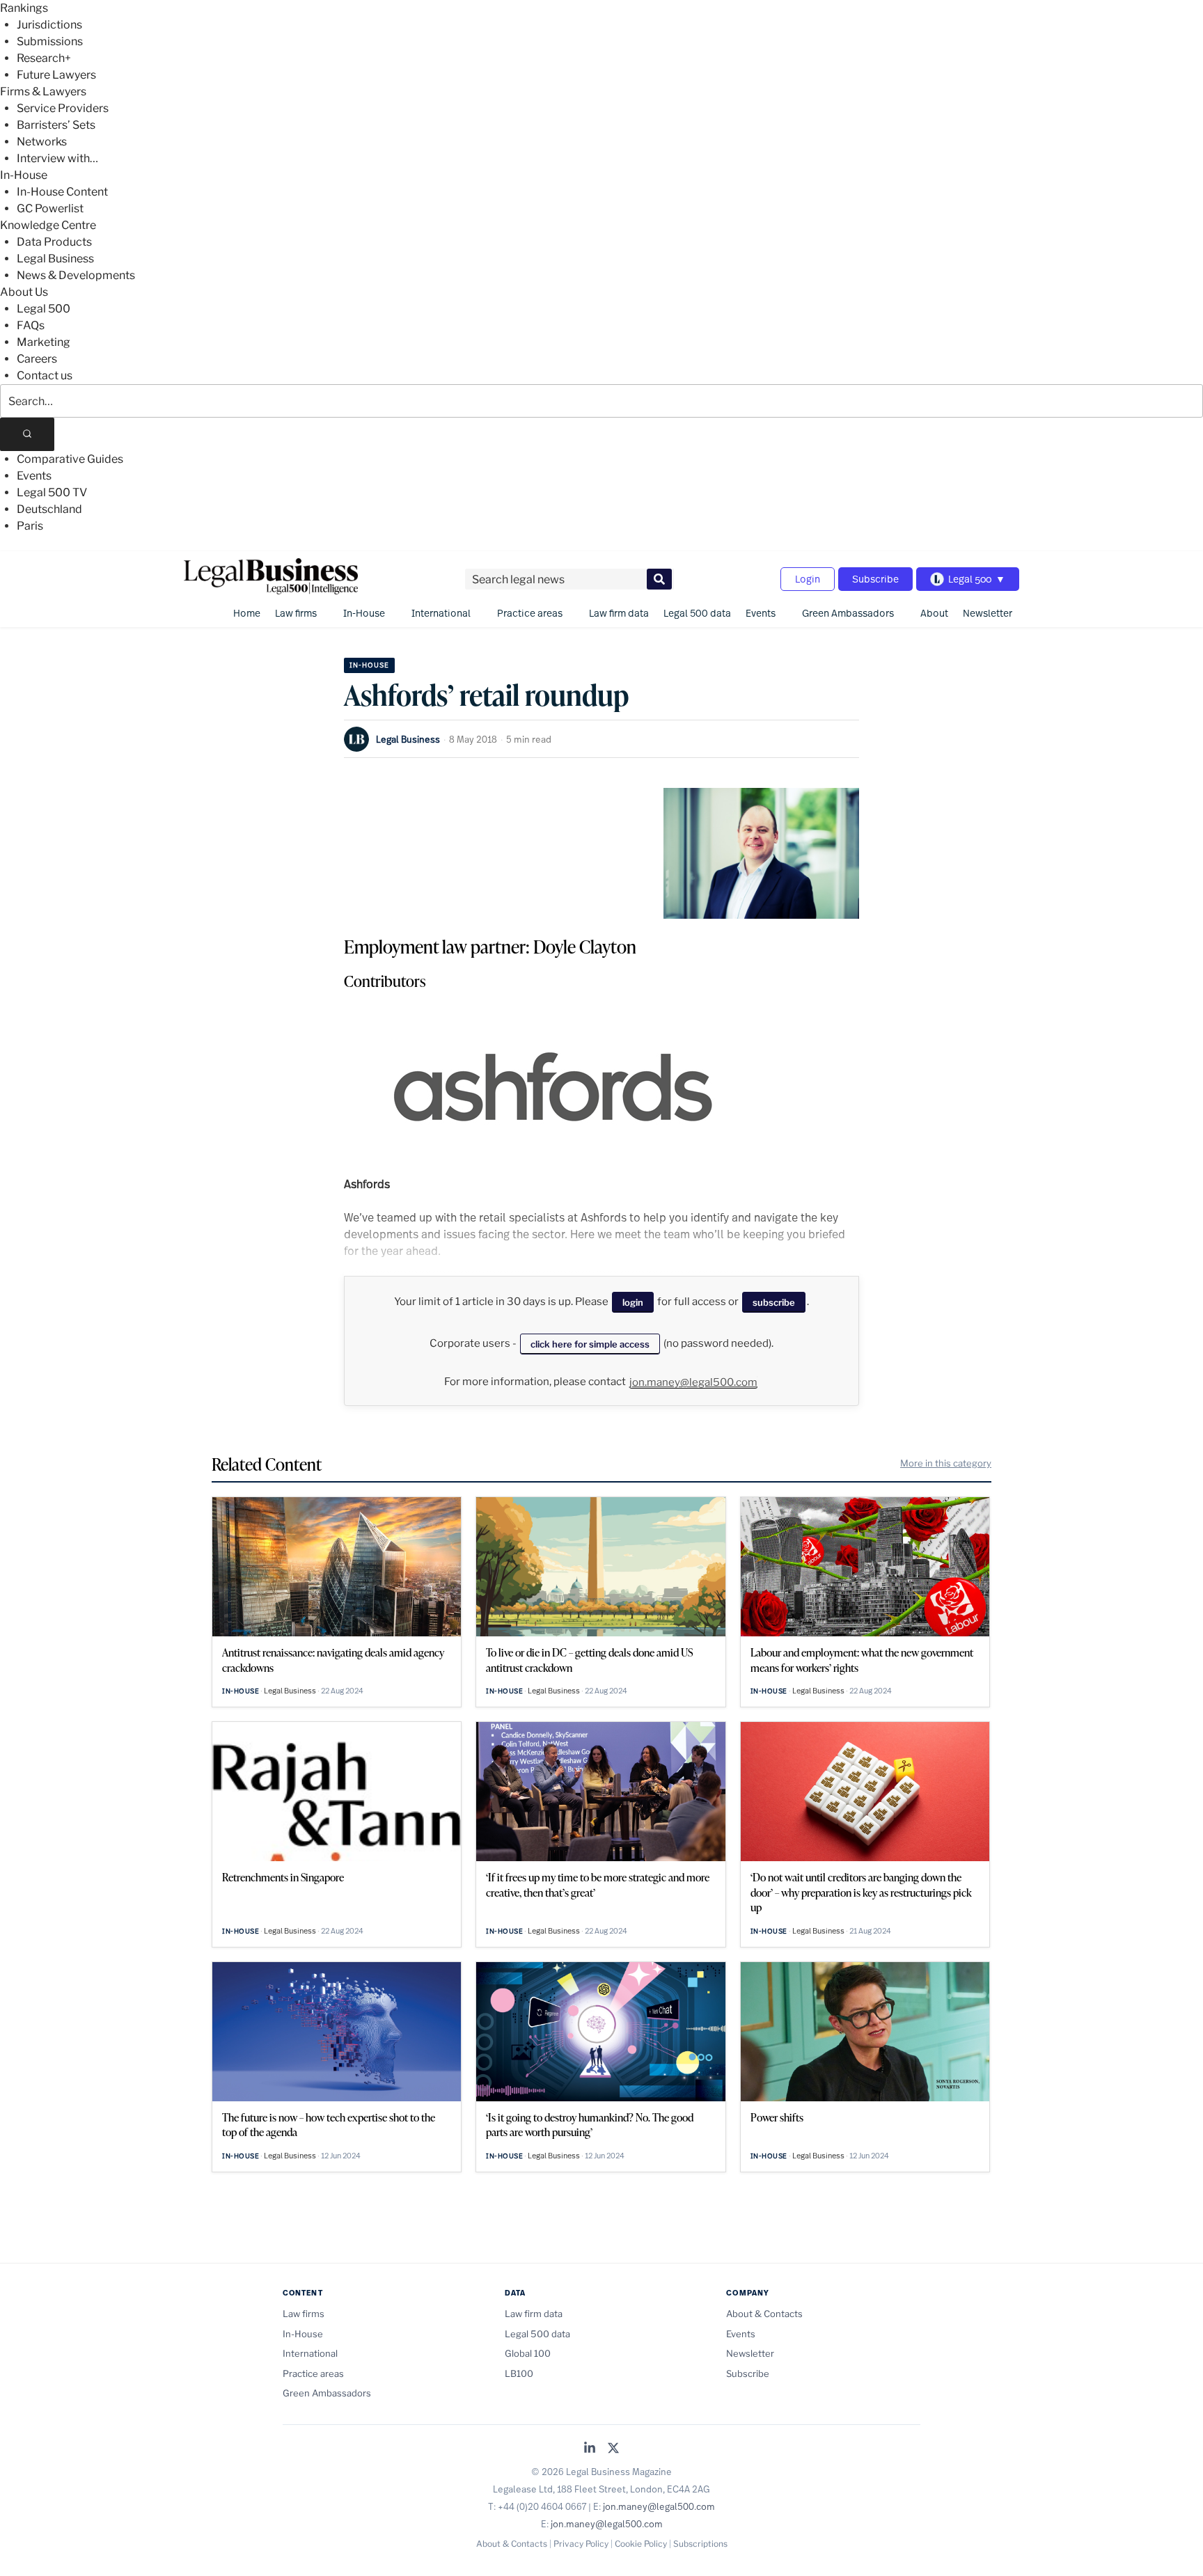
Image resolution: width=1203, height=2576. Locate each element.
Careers (37, 359)
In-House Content (62, 192)
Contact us (45, 376)
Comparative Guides (70, 459)
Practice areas (530, 613)
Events (34, 476)
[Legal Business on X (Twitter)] (613, 2449)
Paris (30, 526)
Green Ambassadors (848, 613)
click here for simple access (590, 1344)
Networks (42, 142)
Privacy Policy (581, 2544)
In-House (24, 175)
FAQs (31, 325)
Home (247, 613)
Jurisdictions (49, 25)
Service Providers (63, 108)
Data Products (54, 242)
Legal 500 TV (52, 492)
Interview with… (57, 158)
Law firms (296, 613)
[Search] (27, 434)
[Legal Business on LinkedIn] (590, 2449)
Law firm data (619, 613)
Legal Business (55, 259)
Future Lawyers (56, 75)
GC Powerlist (50, 208)
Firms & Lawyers (43, 92)
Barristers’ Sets (56, 125)
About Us (24, 292)
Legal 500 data (697, 613)
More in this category (946, 1463)
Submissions (50, 41)
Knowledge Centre (48, 225)
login (633, 1302)
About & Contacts (764, 2314)
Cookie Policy (641, 2544)
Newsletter (988, 613)
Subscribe (875, 579)
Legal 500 (44, 309)
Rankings (24, 8)
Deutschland (49, 509)
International (441, 613)
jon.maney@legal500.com (693, 1382)
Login (808, 579)
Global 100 (528, 2353)
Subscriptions (700, 2544)
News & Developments (76, 275)
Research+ (44, 58)
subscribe (774, 1302)
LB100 (519, 2373)
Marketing (44, 342)
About (934, 613)
